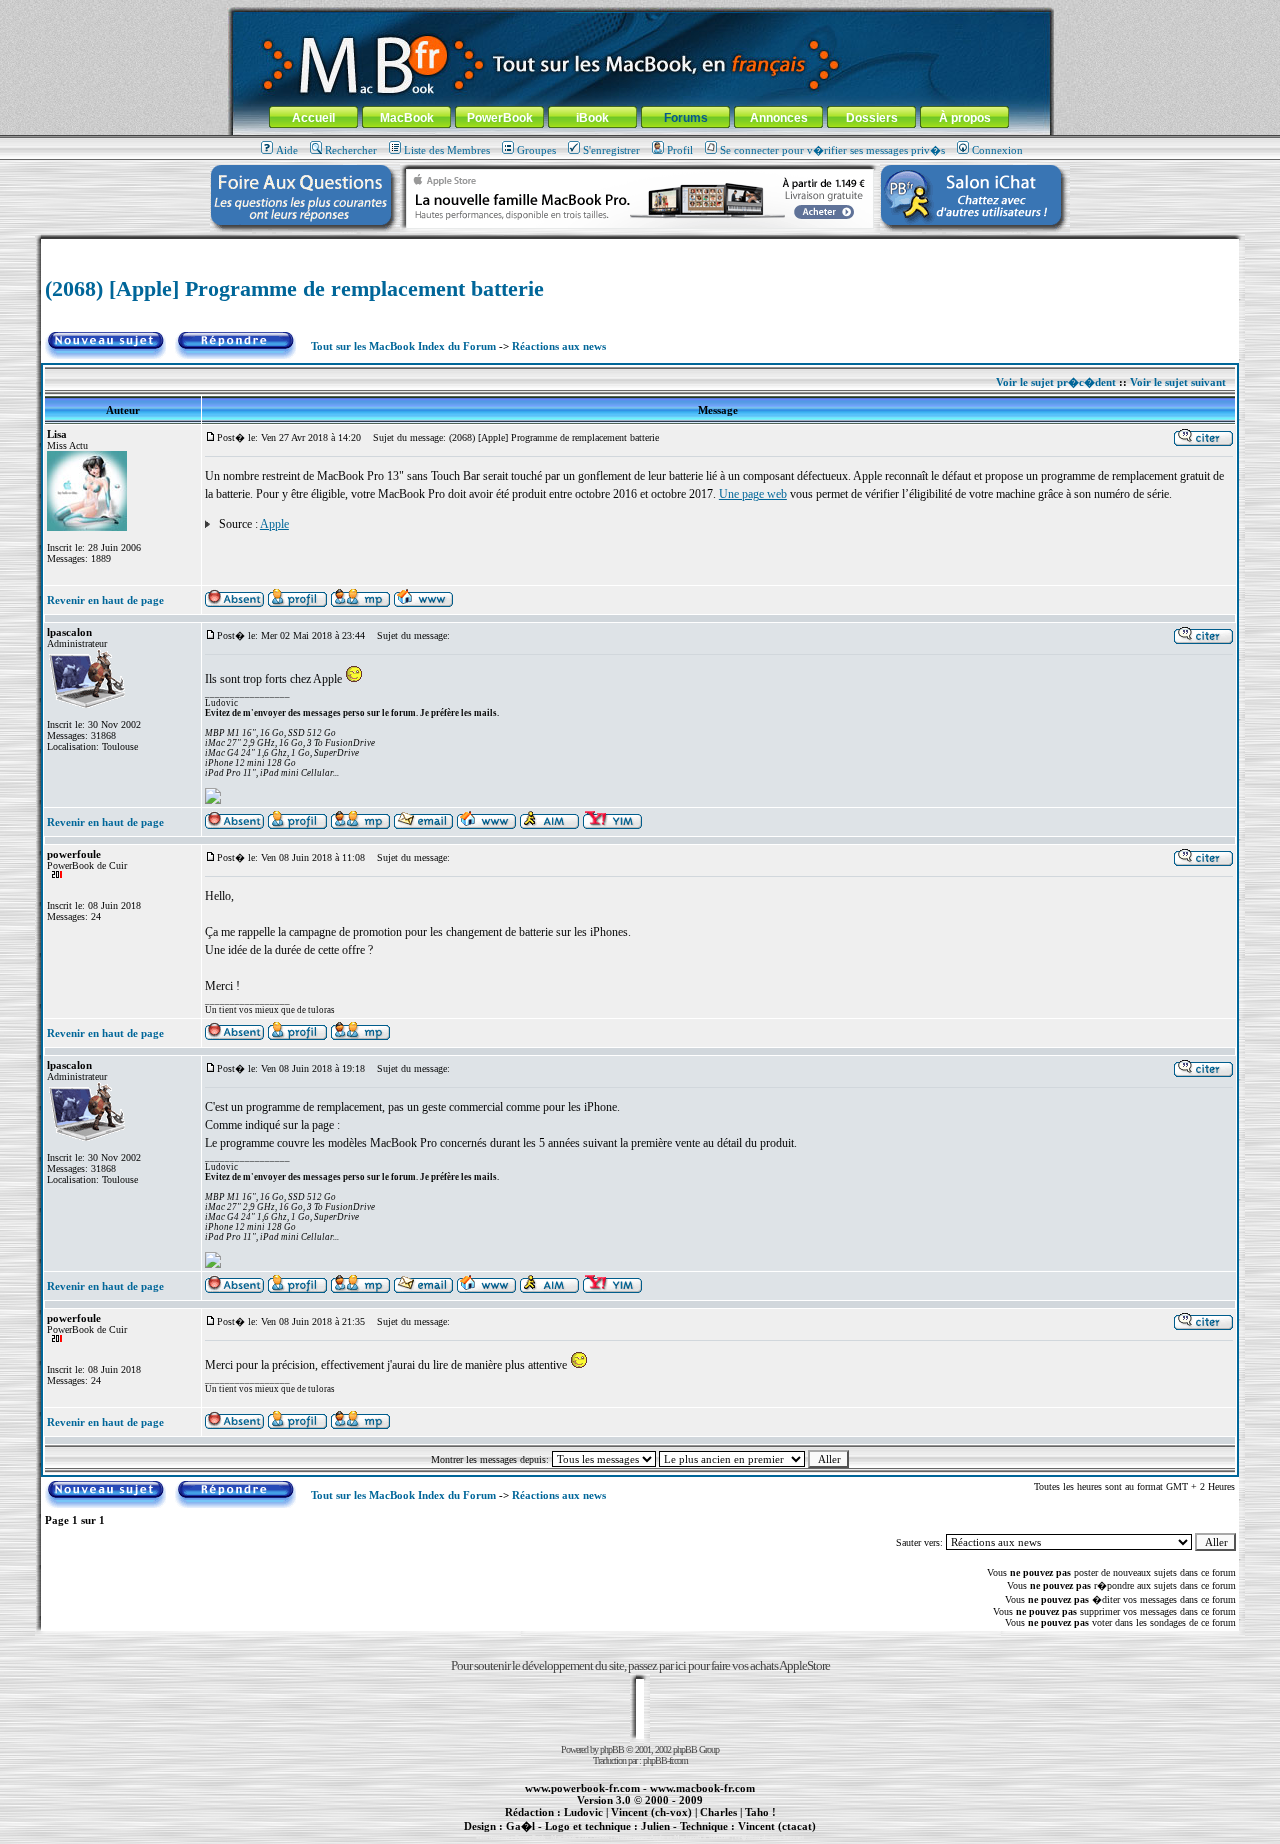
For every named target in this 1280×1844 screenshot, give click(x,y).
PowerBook (500, 118)
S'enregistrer (611, 150)
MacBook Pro (569, 1837)
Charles (718, 1812)
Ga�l (520, 1826)
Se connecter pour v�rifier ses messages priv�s (832, 150)
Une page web (753, 494)
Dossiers (872, 118)
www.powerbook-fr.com (582, 1788)
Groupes (536, 150)
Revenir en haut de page (105, 600)
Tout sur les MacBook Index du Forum (403, 346)
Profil (680, 150)
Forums (686, 118)
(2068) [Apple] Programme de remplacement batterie (294, 288)
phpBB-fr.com (665, 1760)
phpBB (612, 1749)
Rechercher (351, 150)
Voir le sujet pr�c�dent (1056, 382)
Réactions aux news (559, 346)
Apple (274, 524)
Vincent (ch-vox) (651, 1812)
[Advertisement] (640, 246)
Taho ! (760, 1812)
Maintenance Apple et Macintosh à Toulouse (672, 1837)
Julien (655, 1826)
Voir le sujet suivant (1178, 382)
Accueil (313, 118)
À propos (965, 118)
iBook (592, 118)
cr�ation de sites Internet (769, 1837)
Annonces (779, 118)
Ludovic (583, 1812)
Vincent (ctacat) (777, 1826)
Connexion (997, 150)
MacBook (407, 118)
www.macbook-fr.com (702, 1788)
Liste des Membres (447, 150)
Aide (287, 150)
